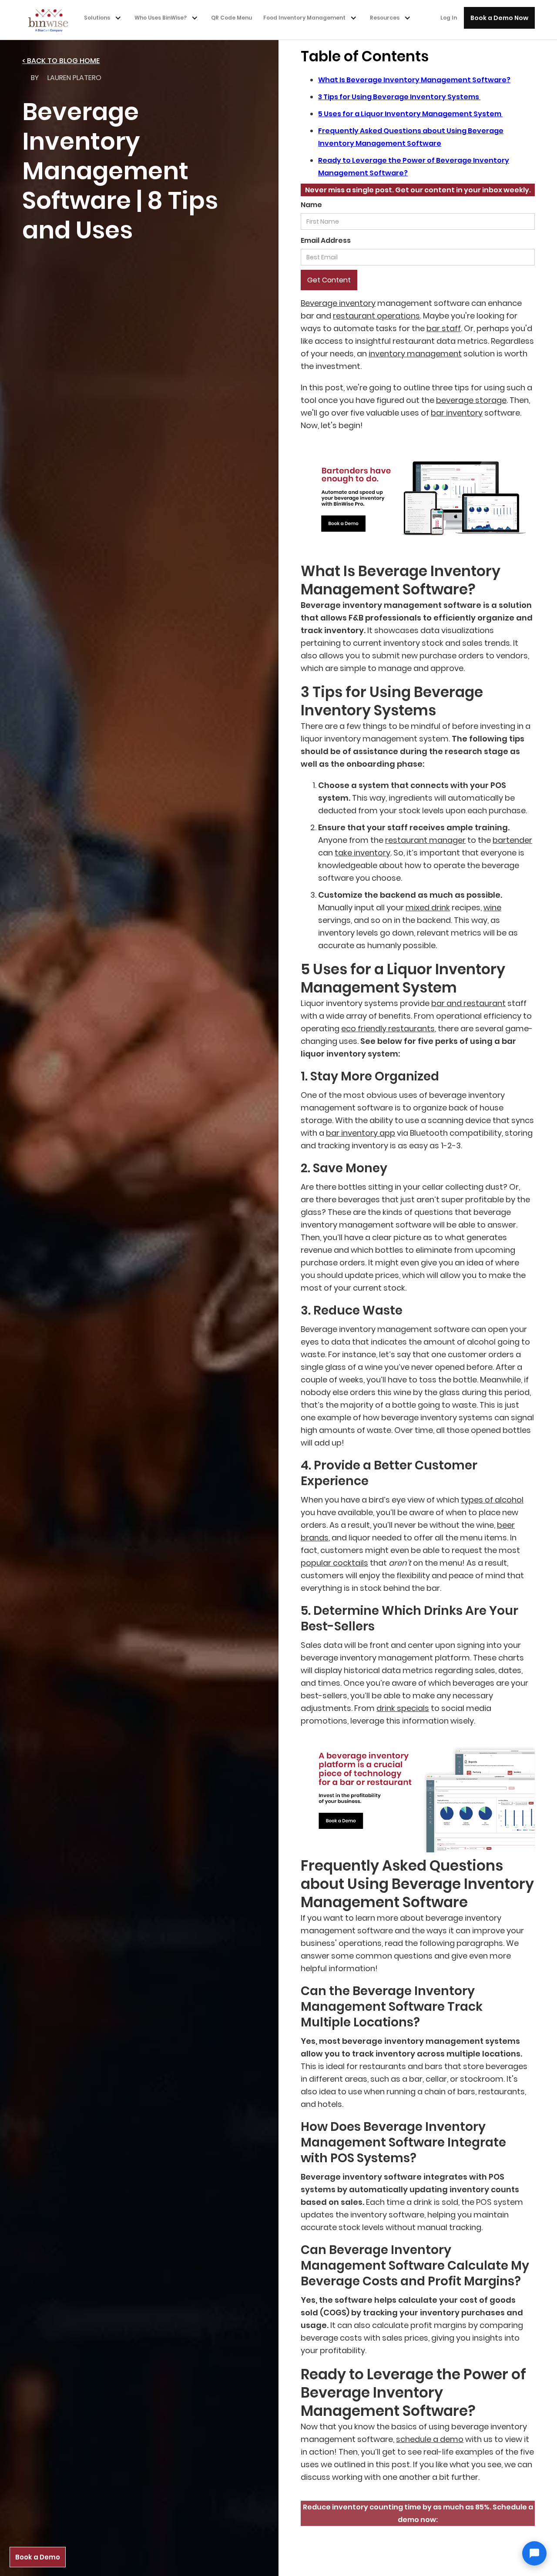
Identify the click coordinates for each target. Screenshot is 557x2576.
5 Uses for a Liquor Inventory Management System (410, 114)
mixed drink (428, 907)
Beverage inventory (338, 303)
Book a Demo (38, 2557)
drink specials (403, 1708)
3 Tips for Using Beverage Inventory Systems (399, 97)
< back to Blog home (61, 61)
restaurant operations (376, 316)
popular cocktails (334, 1563)
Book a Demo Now (499, 18)
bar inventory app (361, 1133)
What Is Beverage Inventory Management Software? (414, 80)
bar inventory (457, 413)
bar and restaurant (468, 1003)
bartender (512, 840)
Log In (449, 18)
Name (311, 205)
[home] (51, 20)
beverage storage (471, 400)
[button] (105, 18)
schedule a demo (430, 2439)
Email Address (326, 240)
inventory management (415, 354)
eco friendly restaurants (388, 1028)
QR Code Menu (232, 18)
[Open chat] (534, 2553)
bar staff (444, 328)
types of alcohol (492, 1500)
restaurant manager (425, 840)
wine (492, 907)
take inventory (362, 853)
